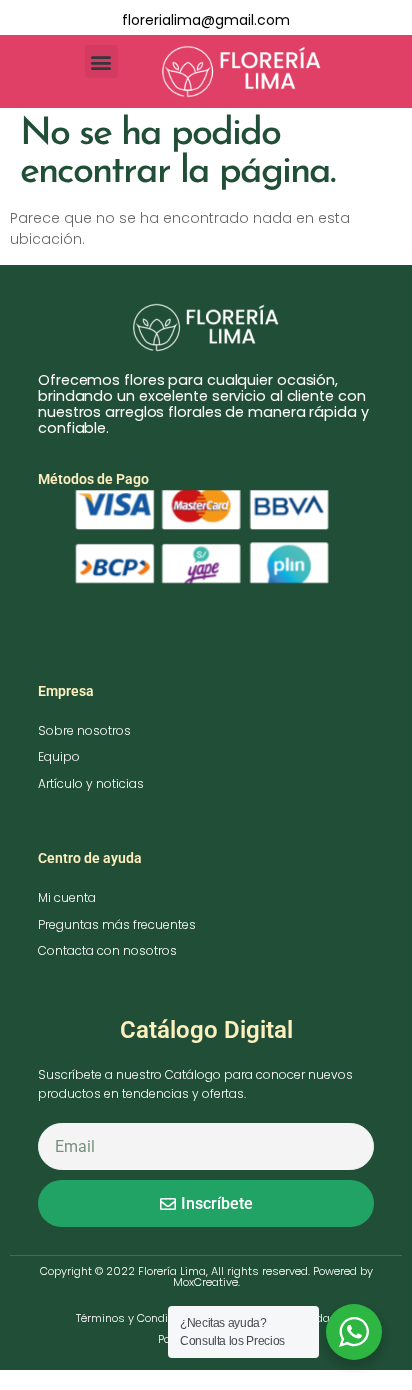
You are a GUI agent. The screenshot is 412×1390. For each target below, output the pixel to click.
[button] (101, 61)
